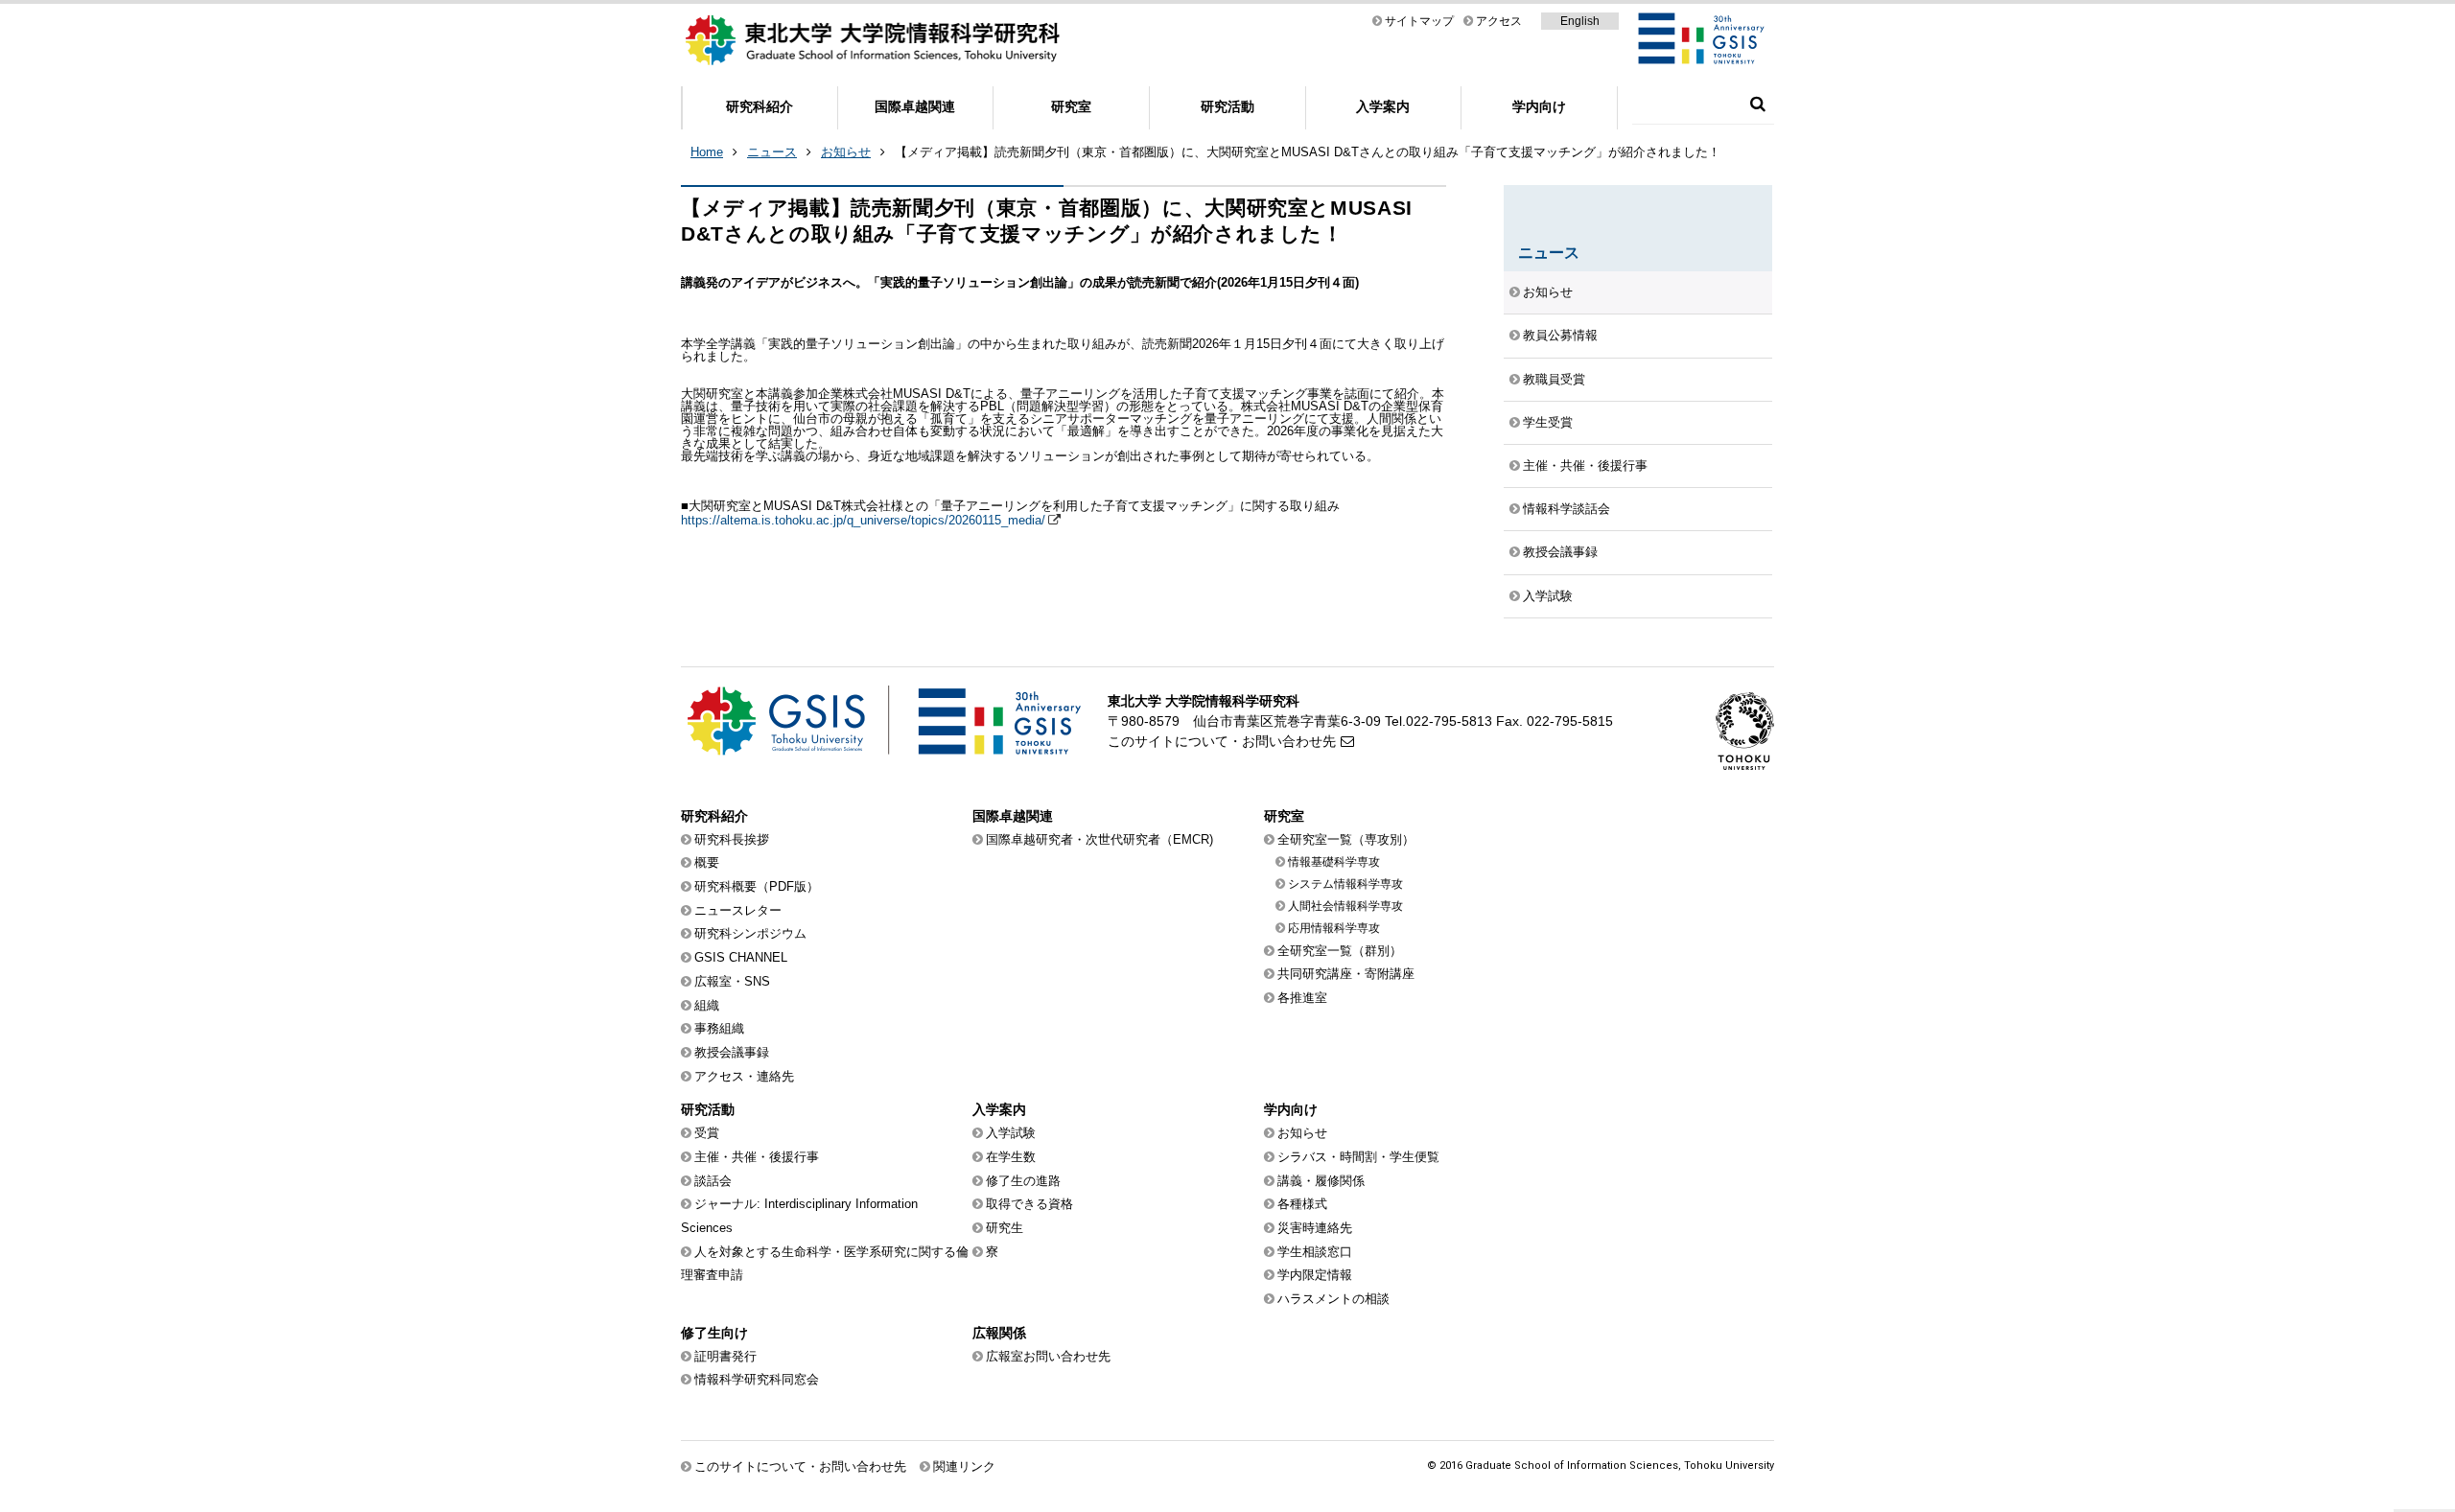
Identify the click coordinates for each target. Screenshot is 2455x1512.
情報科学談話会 (1567, 509)
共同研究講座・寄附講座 (1346, 974)
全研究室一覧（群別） (1340, 951)
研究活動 (1227, 106)
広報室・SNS (732, 981)
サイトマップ (1419, 21)
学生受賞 (1548, 422)
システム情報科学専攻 (1345, 884)
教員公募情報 (1560, 335)
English (1580, 21)
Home (707, 152)
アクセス (1499, 21)
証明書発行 (725, 1356)
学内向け (1539, 106)
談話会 (713, 1181)
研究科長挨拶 (732, 839)
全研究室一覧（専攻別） (1346, 839)
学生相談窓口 (1315, 1252)
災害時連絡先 (1315, 1228)
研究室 (1071, 106)
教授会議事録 (1560, 552)
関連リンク (964, 1466)
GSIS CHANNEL (741, 957)
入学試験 (1548, 596)
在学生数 (1011, 1157)
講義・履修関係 (1321, 1181)
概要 (707, 862)
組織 (707, 1005)
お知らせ (846, 152)
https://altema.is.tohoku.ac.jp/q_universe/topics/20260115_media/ (863, 520)
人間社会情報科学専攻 (1345, 906)
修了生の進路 (1023, 1181)
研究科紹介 (760, 106)
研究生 (1005, 1228)
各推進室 (1302, 998)
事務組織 (719, 1028)
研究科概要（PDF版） (757, 886)
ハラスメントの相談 (1333, 1299)
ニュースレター (738, 910)
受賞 (707, 1133)
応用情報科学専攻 (1334, 928)
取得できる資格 (1029, 1204)
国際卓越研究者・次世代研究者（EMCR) (1099, 839)
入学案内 (1383, 106)
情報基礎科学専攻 (1334, 862)
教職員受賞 (1554, 379)
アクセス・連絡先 (744, 1076)
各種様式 (1302, 1204)
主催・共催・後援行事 (1585, 465)
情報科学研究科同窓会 (757, 1379)
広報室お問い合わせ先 (1048, 1356)
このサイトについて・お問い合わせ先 (1222, 741)
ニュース (772, 152)
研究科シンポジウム (750, 933)
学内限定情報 (1315, 1275)
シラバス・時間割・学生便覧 (1358, 1157)
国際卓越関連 (915, 106)
